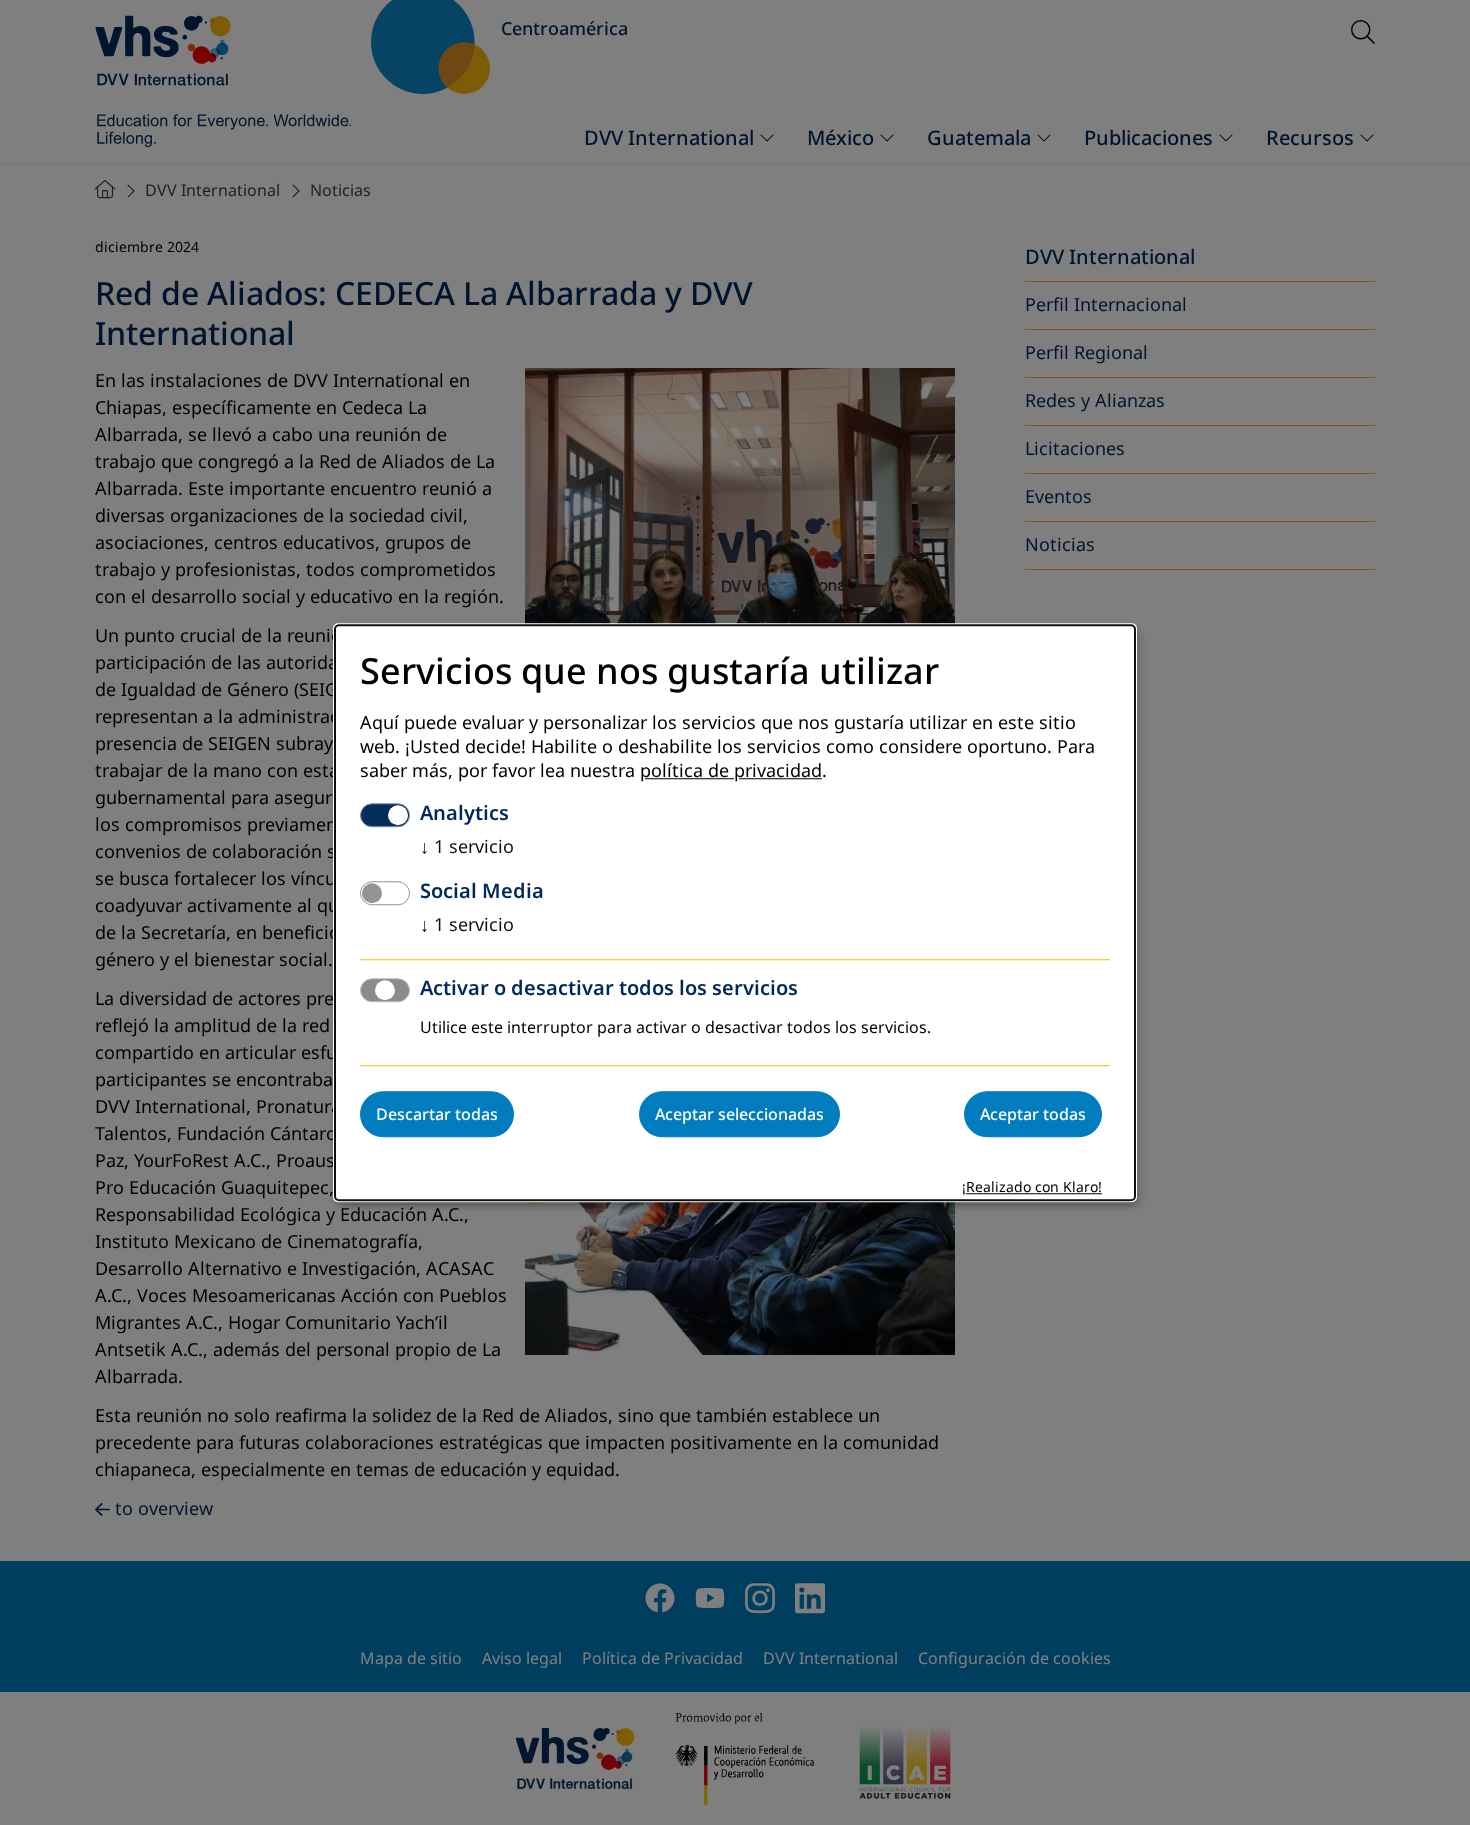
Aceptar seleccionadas (739, 1114)
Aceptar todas (1033, 1114)
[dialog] (735, 912)
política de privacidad (731, 771)
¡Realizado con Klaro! (1032, 1187)
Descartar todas (437, 1114)
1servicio (467, 847)
